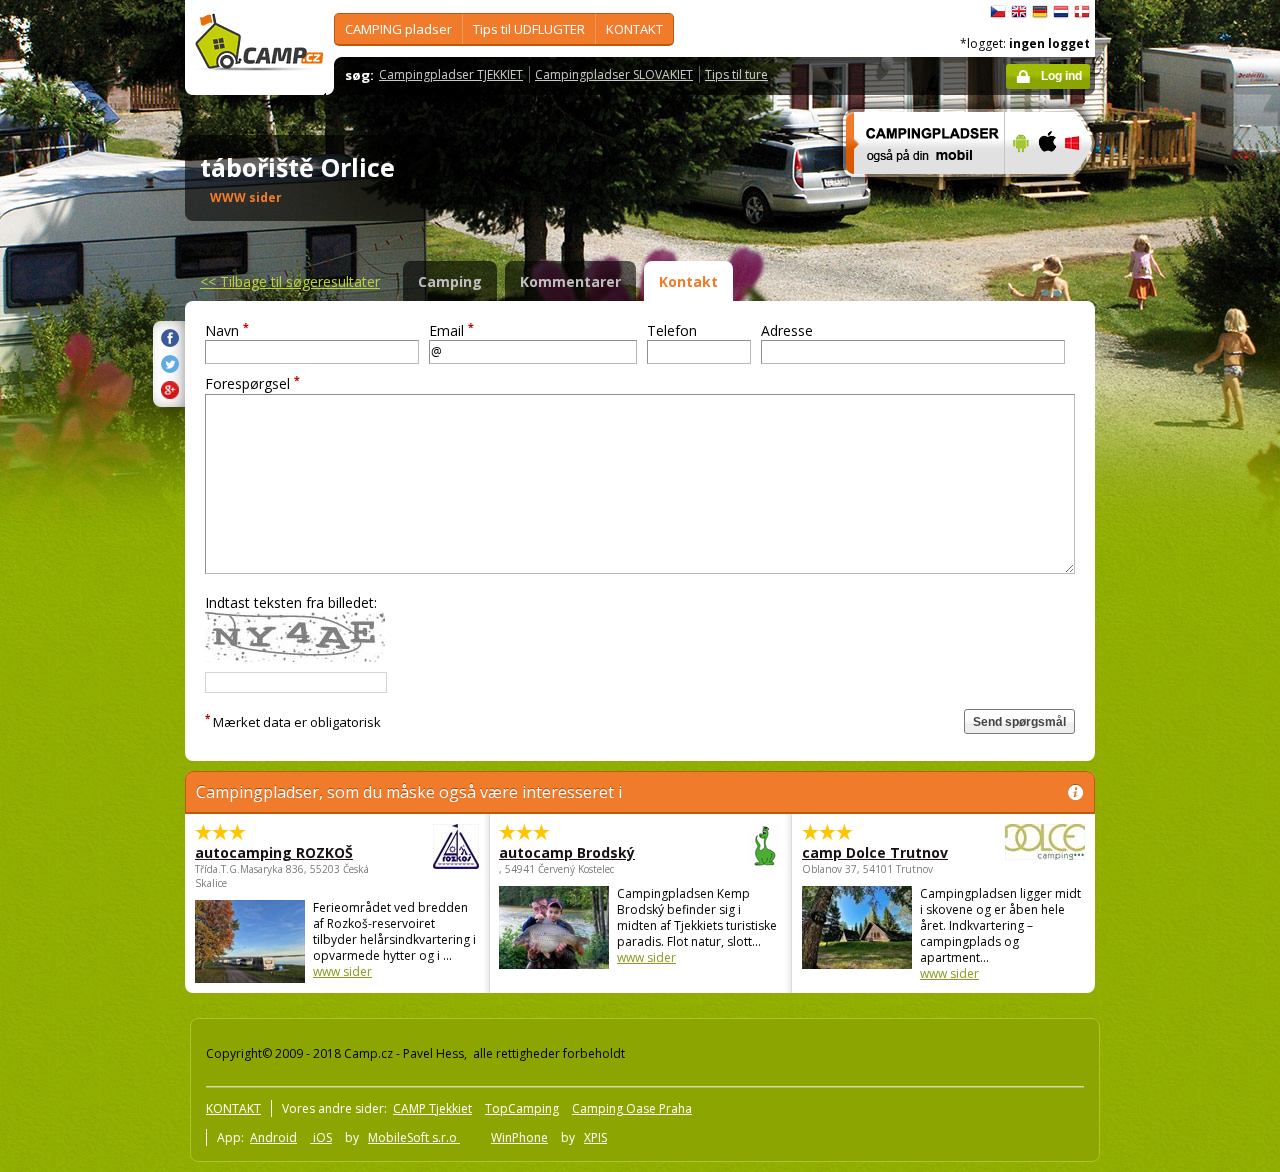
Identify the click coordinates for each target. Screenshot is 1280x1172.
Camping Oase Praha (632, 1108)
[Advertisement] (1179, 601)
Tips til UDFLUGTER (529, 29)
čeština (998, 12)
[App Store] (1046, 187)
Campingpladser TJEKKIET (451, 74)
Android (273, 1137)
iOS (321, 1137)
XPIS (595, 1137)
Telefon (672, 330)
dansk (1082, 12)
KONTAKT (634, 29)
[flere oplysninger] (916, 187)
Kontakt (688, 281)
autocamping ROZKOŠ (274, 852)
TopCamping (522, 1108)
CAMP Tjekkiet (432, 1108)
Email (451, 330)
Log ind (1061, 76)
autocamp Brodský (567, 852)
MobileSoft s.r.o (414, 1137)
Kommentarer (570, 281)
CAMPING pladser (398, 29)
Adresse (787, 330)
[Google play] (1018, 187)
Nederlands (1061, 12)
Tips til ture (736, 74)
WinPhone (519, 1137)
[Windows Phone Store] (1084, 187)
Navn (227, 330)
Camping (450, 281)
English (1019, 12)
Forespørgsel (252, 383)
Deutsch (1040, 12)
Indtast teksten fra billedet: (291, 602)
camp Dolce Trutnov (875, 852)
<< (290, 281)
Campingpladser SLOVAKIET (614, 74)
